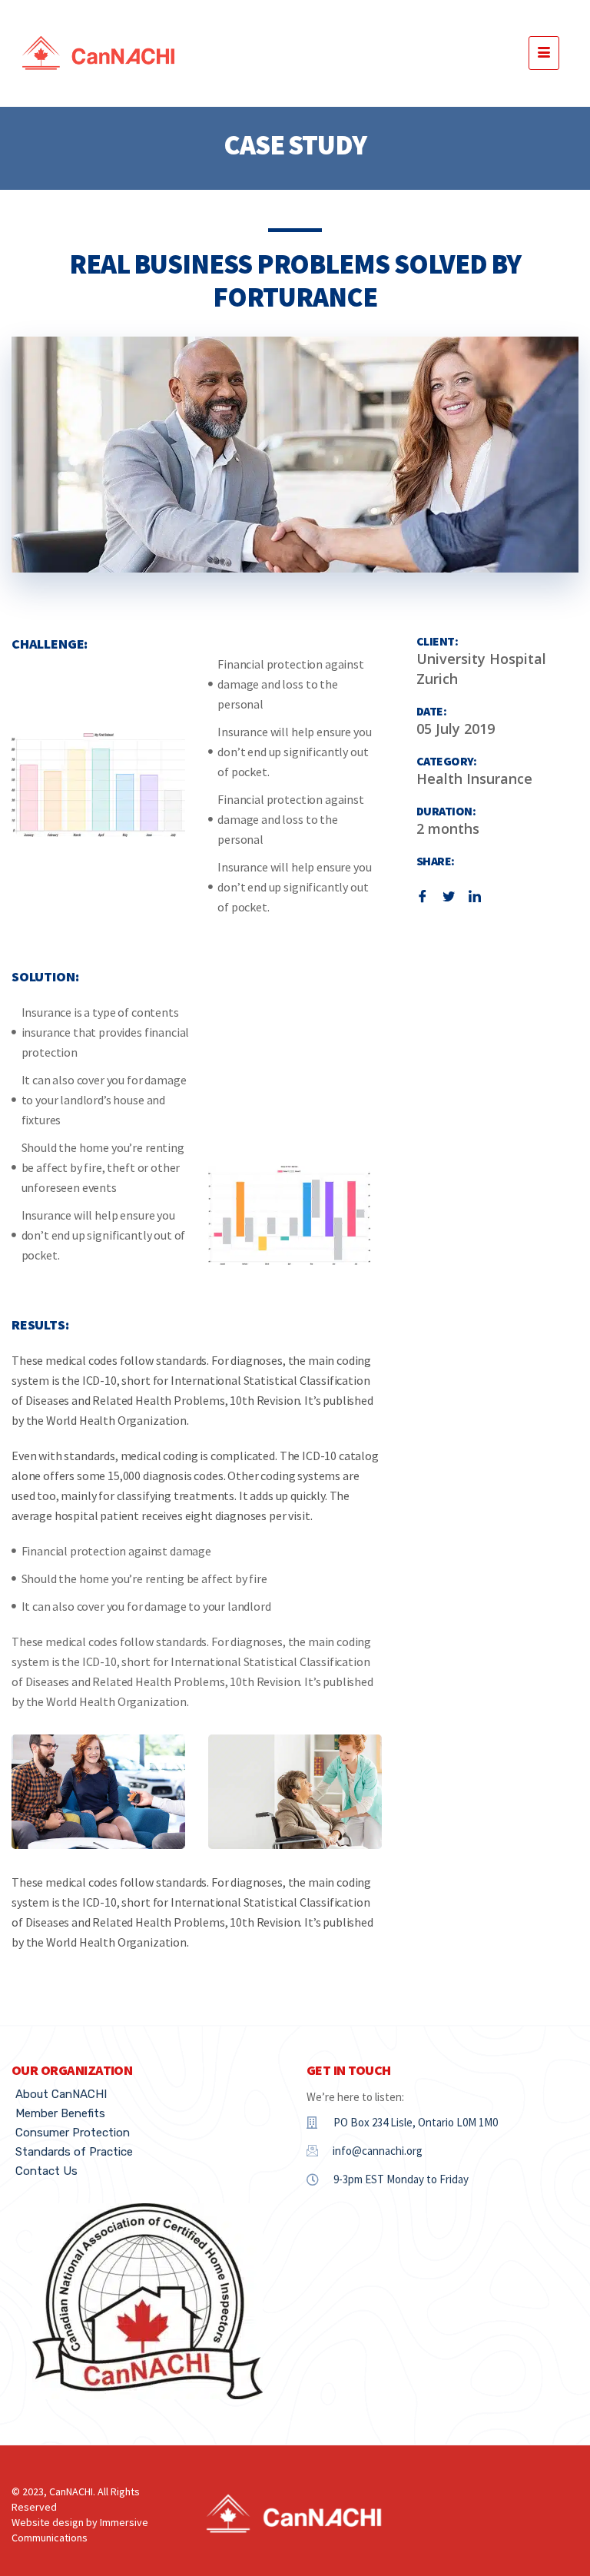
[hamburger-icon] (544, 53)
